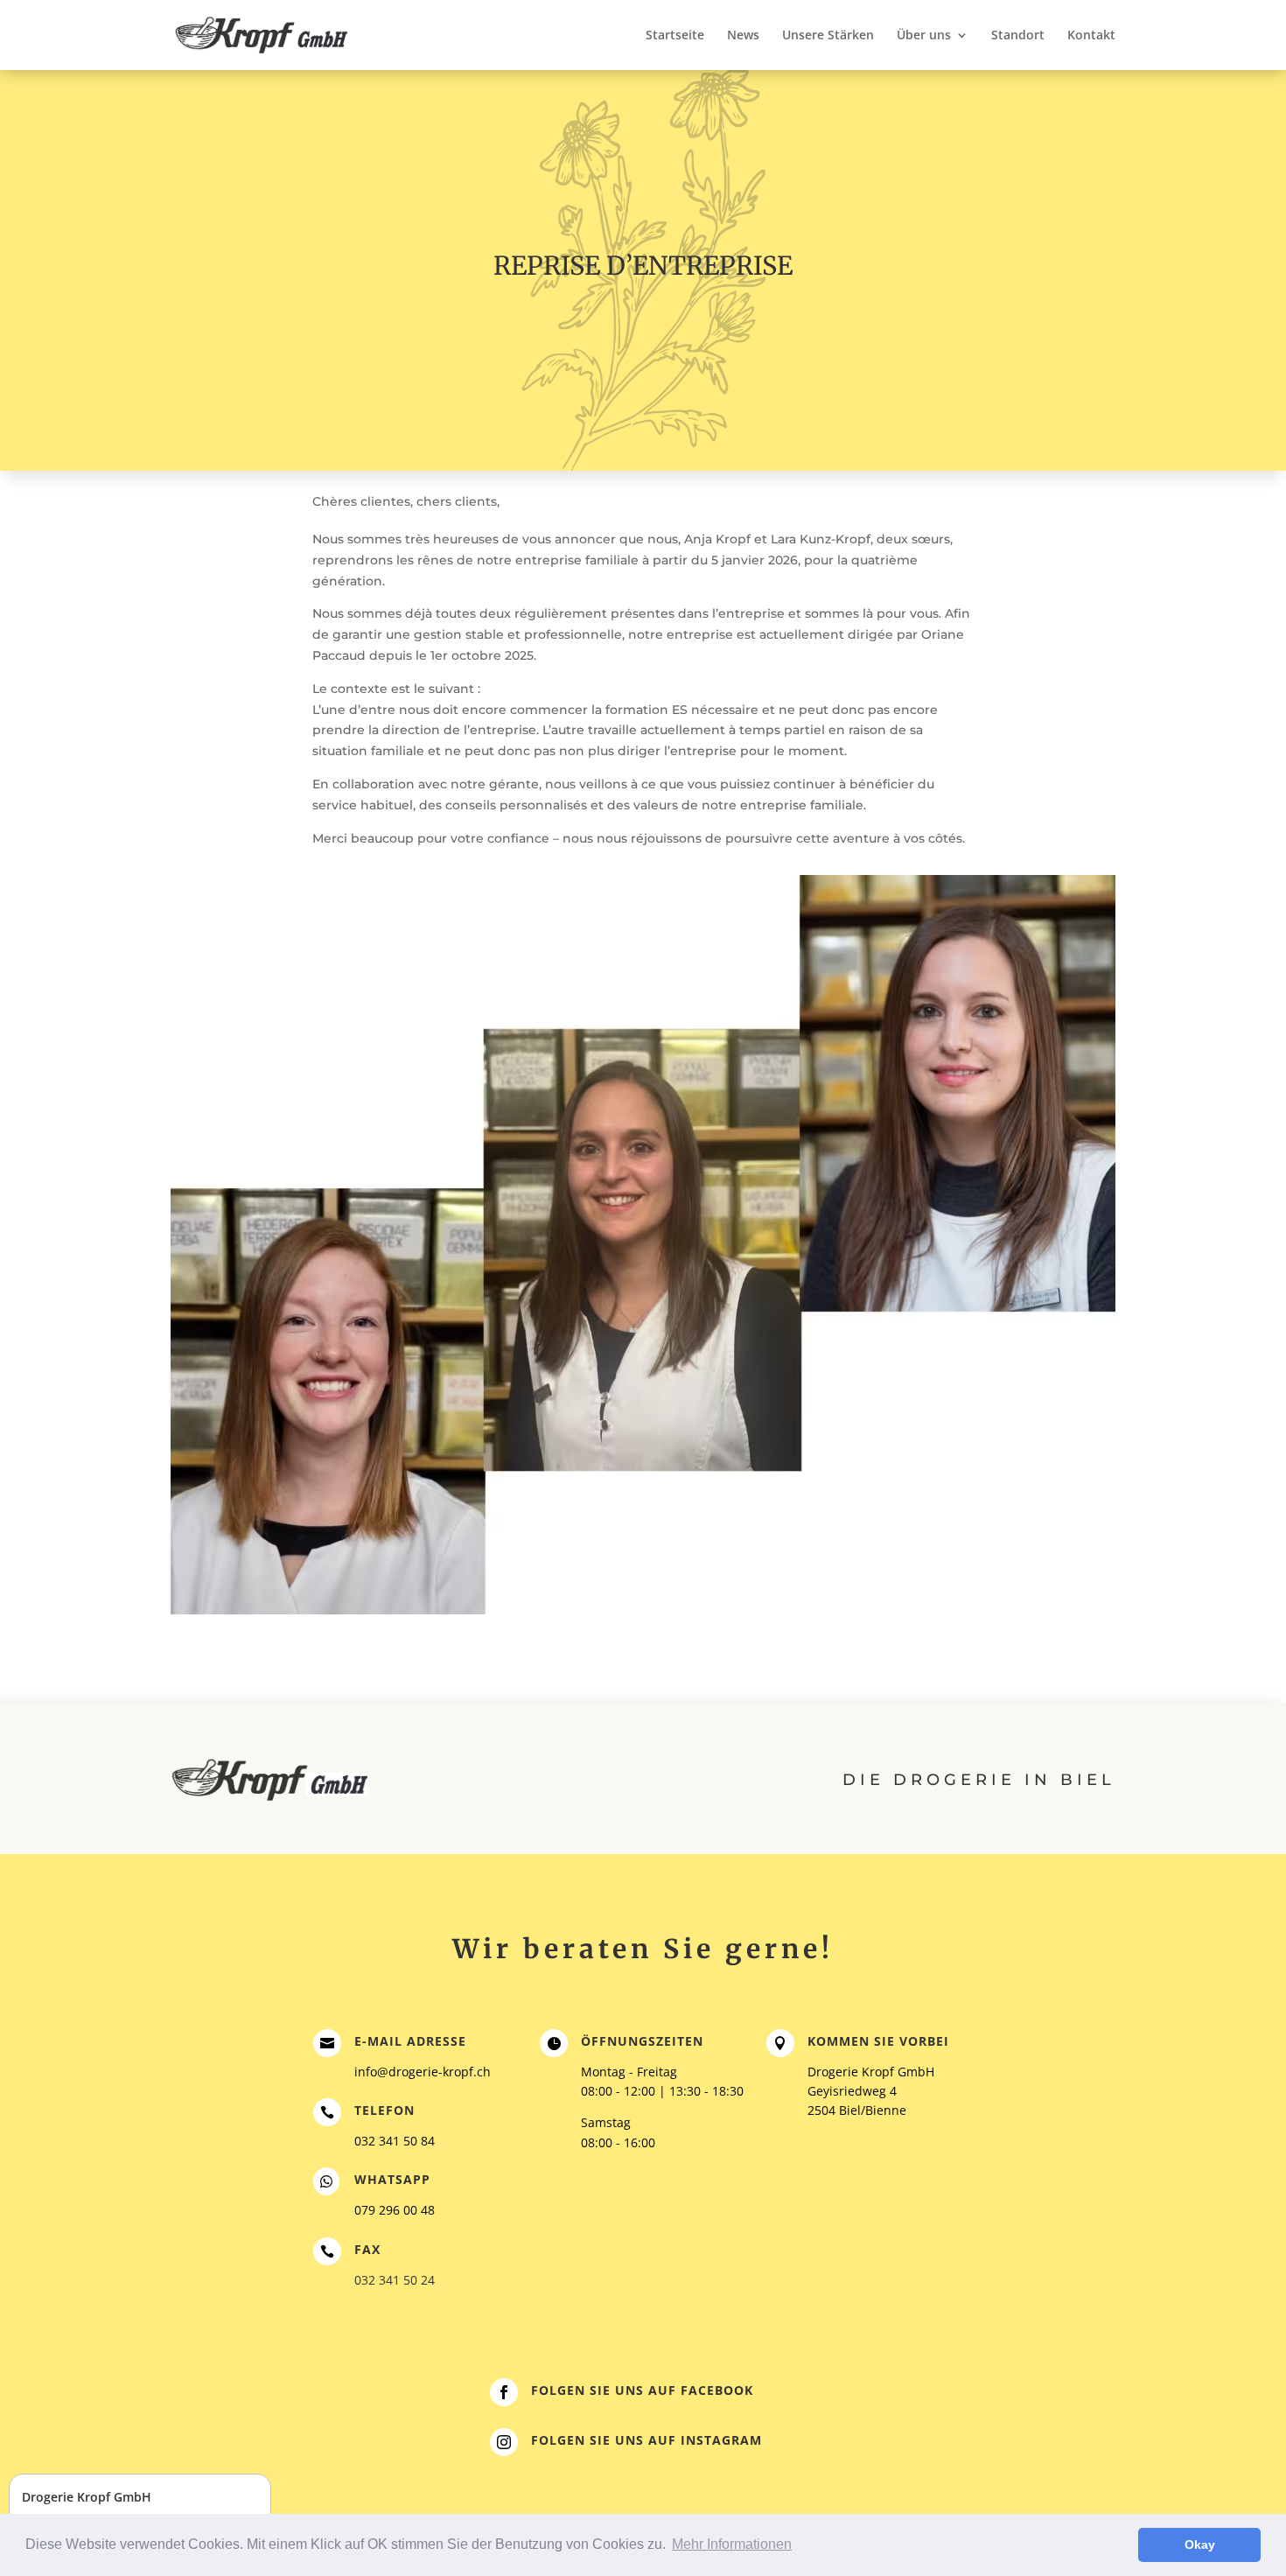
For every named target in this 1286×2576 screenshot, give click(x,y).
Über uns (924, 36)
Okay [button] (1200, 2544)
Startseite (675, 36)
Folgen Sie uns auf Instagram (646, 2440)
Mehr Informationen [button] (732, 2544)
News (743, 36)
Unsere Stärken (828, 36)
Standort (1018, 36)
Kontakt (1091, 36)
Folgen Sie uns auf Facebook (642, 2390)
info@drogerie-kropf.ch (423, 2072)
